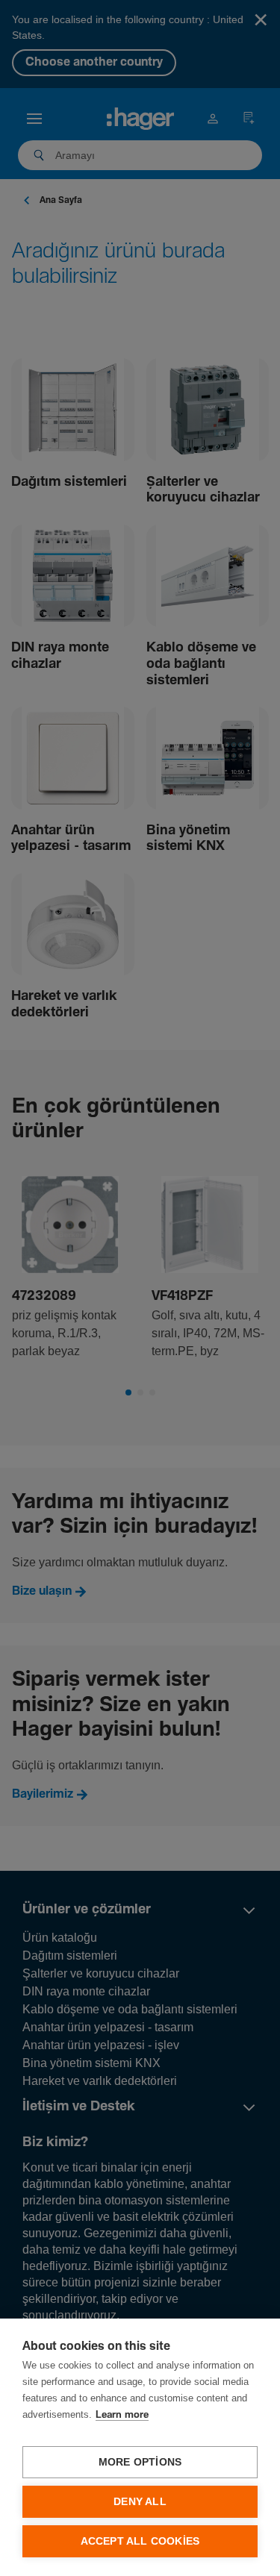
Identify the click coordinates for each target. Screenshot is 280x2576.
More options (140, 2462)
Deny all (140, 2502)
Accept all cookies (140, 2541)
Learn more (122, 2415)
